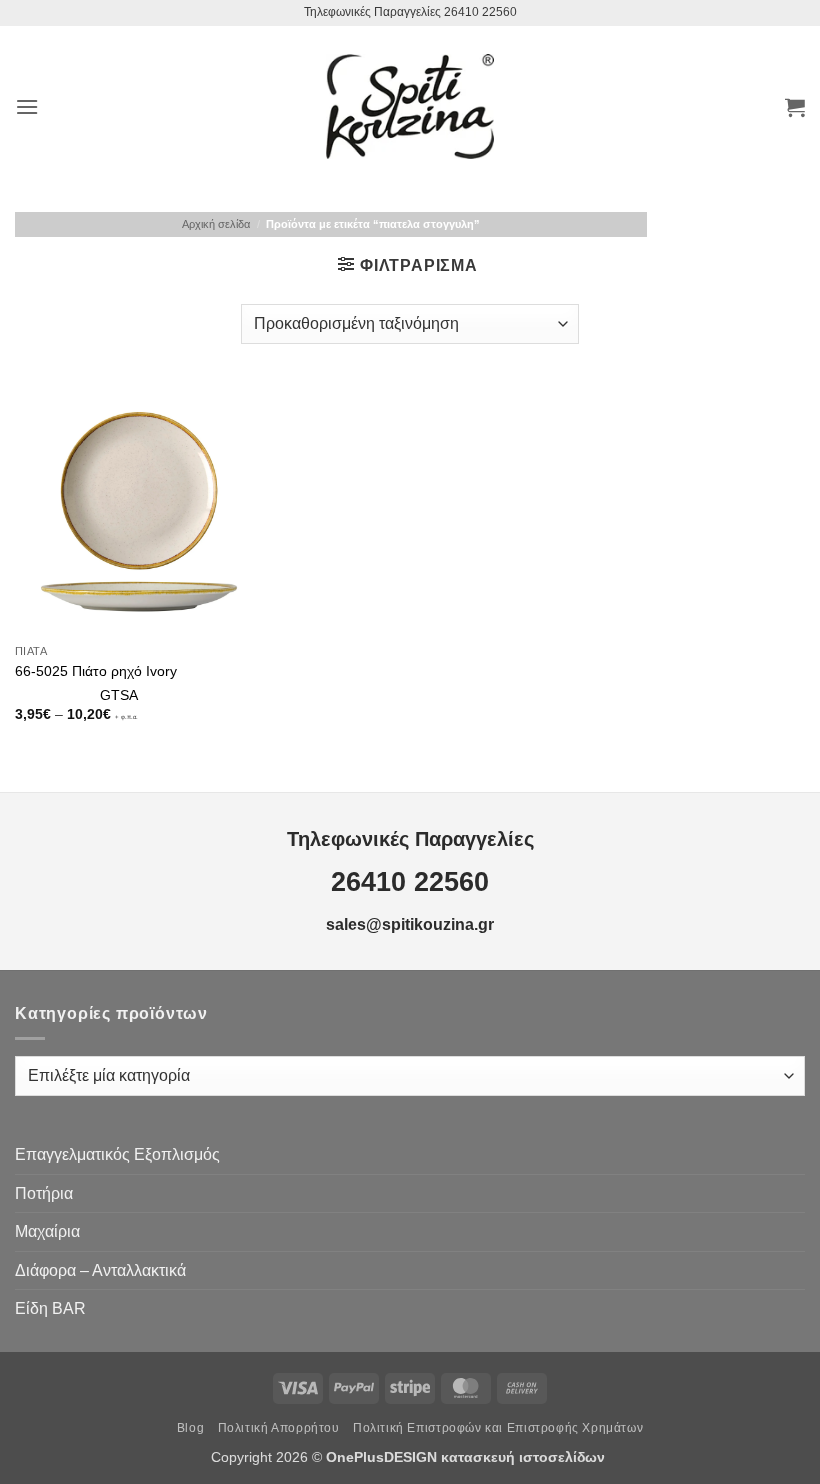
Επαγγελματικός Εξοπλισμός (117, 1154)
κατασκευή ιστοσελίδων (525, 1457)
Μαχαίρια (47, 1231)
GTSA (119, 695)
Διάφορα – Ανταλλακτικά (100, 1270)
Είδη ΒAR (50, 1308)
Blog (190, 1428)
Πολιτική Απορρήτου (279, 1428)
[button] (27, 106)
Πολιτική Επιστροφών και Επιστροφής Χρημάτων (498, 1428)
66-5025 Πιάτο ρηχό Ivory (96, 671)
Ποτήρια (44, 1193)
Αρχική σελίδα (216, 224)
